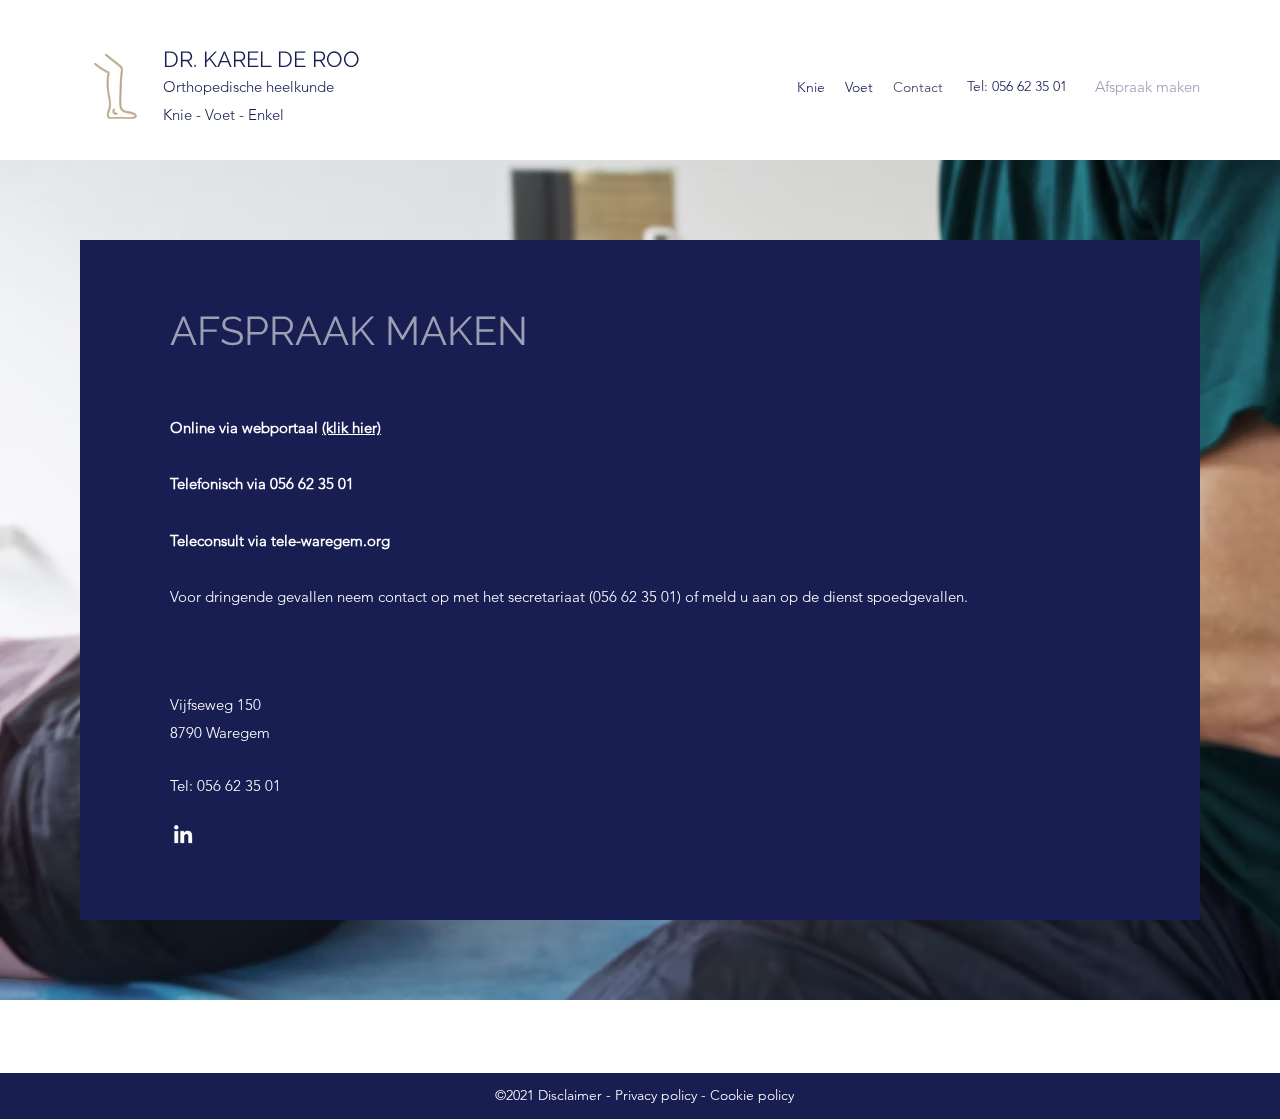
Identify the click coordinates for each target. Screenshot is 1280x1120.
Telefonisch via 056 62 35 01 (262, 483)
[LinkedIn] (183, 834)
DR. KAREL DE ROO (261, 59)
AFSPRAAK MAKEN (349, 330)
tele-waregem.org (330, 540)
